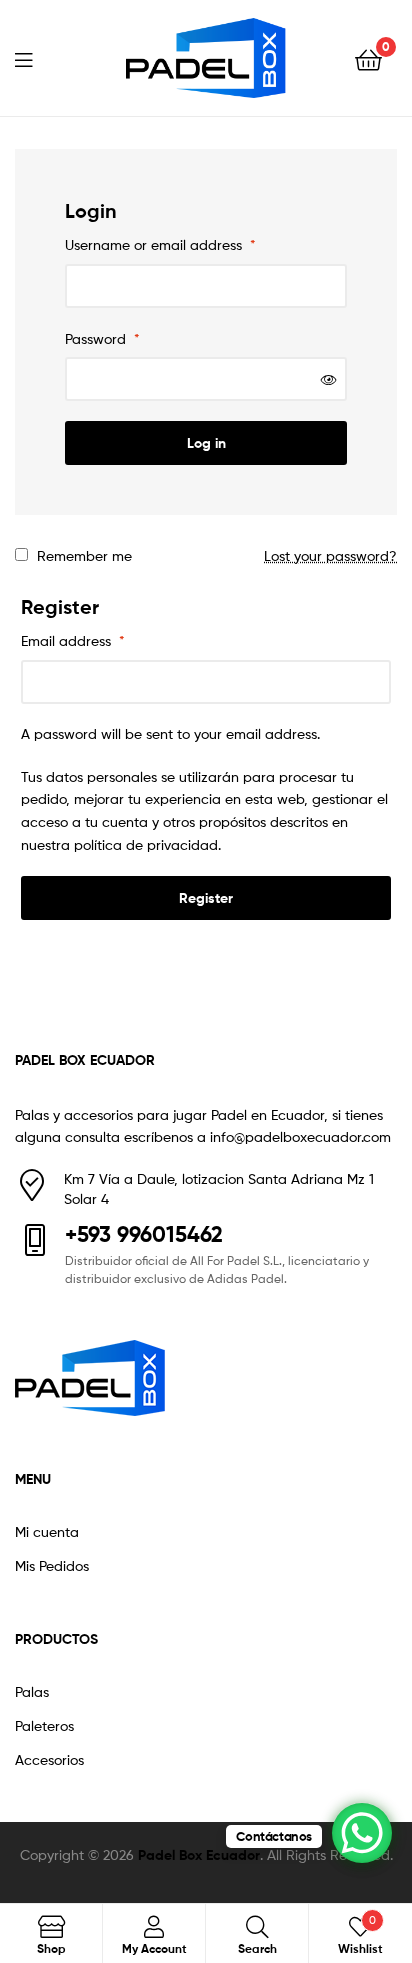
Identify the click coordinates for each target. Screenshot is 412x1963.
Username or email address (160, 244)
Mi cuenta (47, 1531)
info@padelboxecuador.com (300, 1136)
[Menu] (36, 58)
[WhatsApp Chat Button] (362, 1833)
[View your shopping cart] (368, 58)
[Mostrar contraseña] (329, 379)
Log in (206, 443)
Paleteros (44, 1725)
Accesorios (49, 1759)
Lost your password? (330, 555)
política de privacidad (146, 844)
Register (206, 898)
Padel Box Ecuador (199, 1855)
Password (102, 338)
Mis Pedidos (52, 1565)
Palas (32, 1691)
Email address (73, 640)
